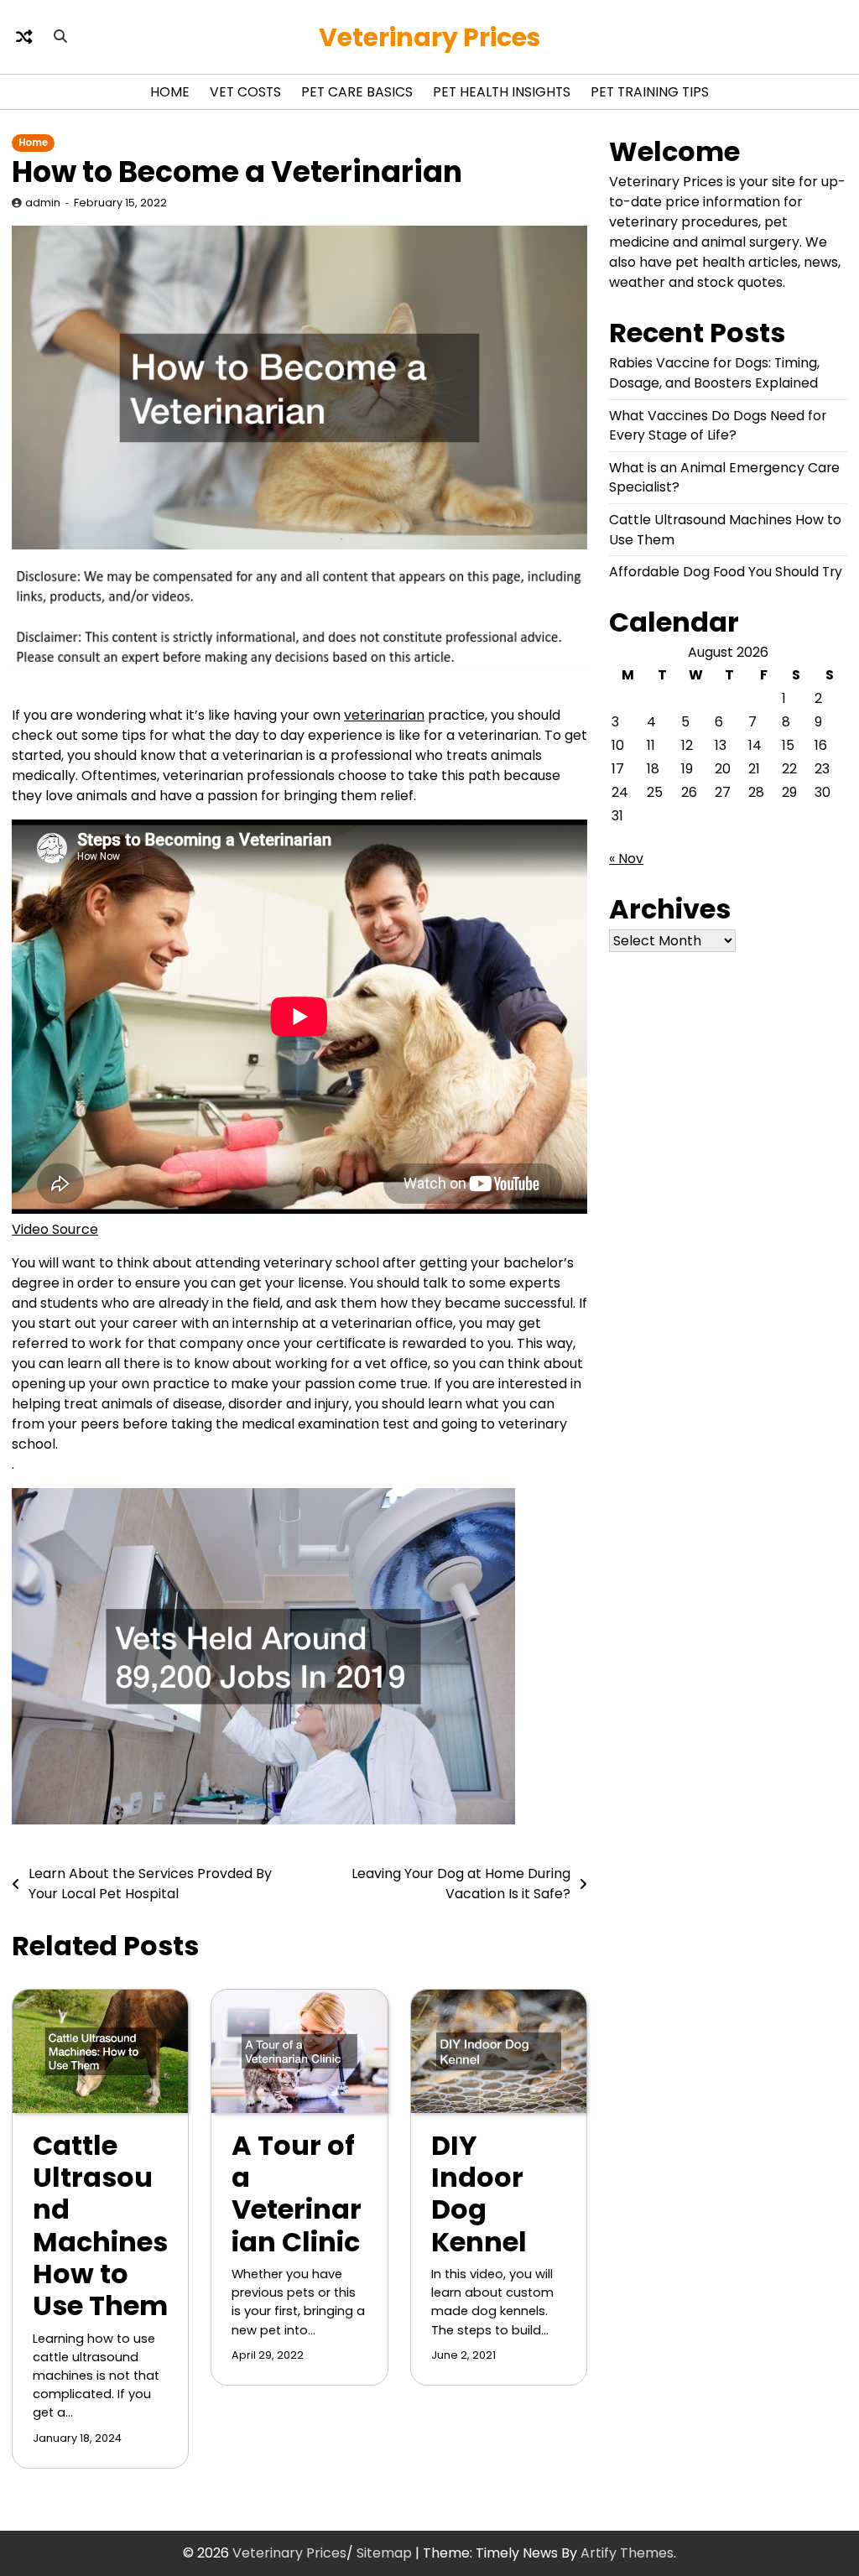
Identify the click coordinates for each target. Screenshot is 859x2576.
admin (43, 203)
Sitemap (384, 2553)
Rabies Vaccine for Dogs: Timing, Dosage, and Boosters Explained (714, 373)
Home (170, 92)
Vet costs (245, 92)
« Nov (626, 859)
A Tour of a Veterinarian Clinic (297, 2194)
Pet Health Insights (502, 92)
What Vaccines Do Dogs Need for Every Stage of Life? (718, 426)
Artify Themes (627, 2553)
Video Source (55, 1229)
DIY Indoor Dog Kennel (479, 2194)
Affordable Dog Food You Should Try (726, 572)
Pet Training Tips (650, 92)
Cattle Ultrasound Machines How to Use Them (100, 2226)
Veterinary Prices (429, 37)
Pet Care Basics (357, 92)
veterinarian (384, 715)
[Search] (60, 37)
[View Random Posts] (24, 37)
